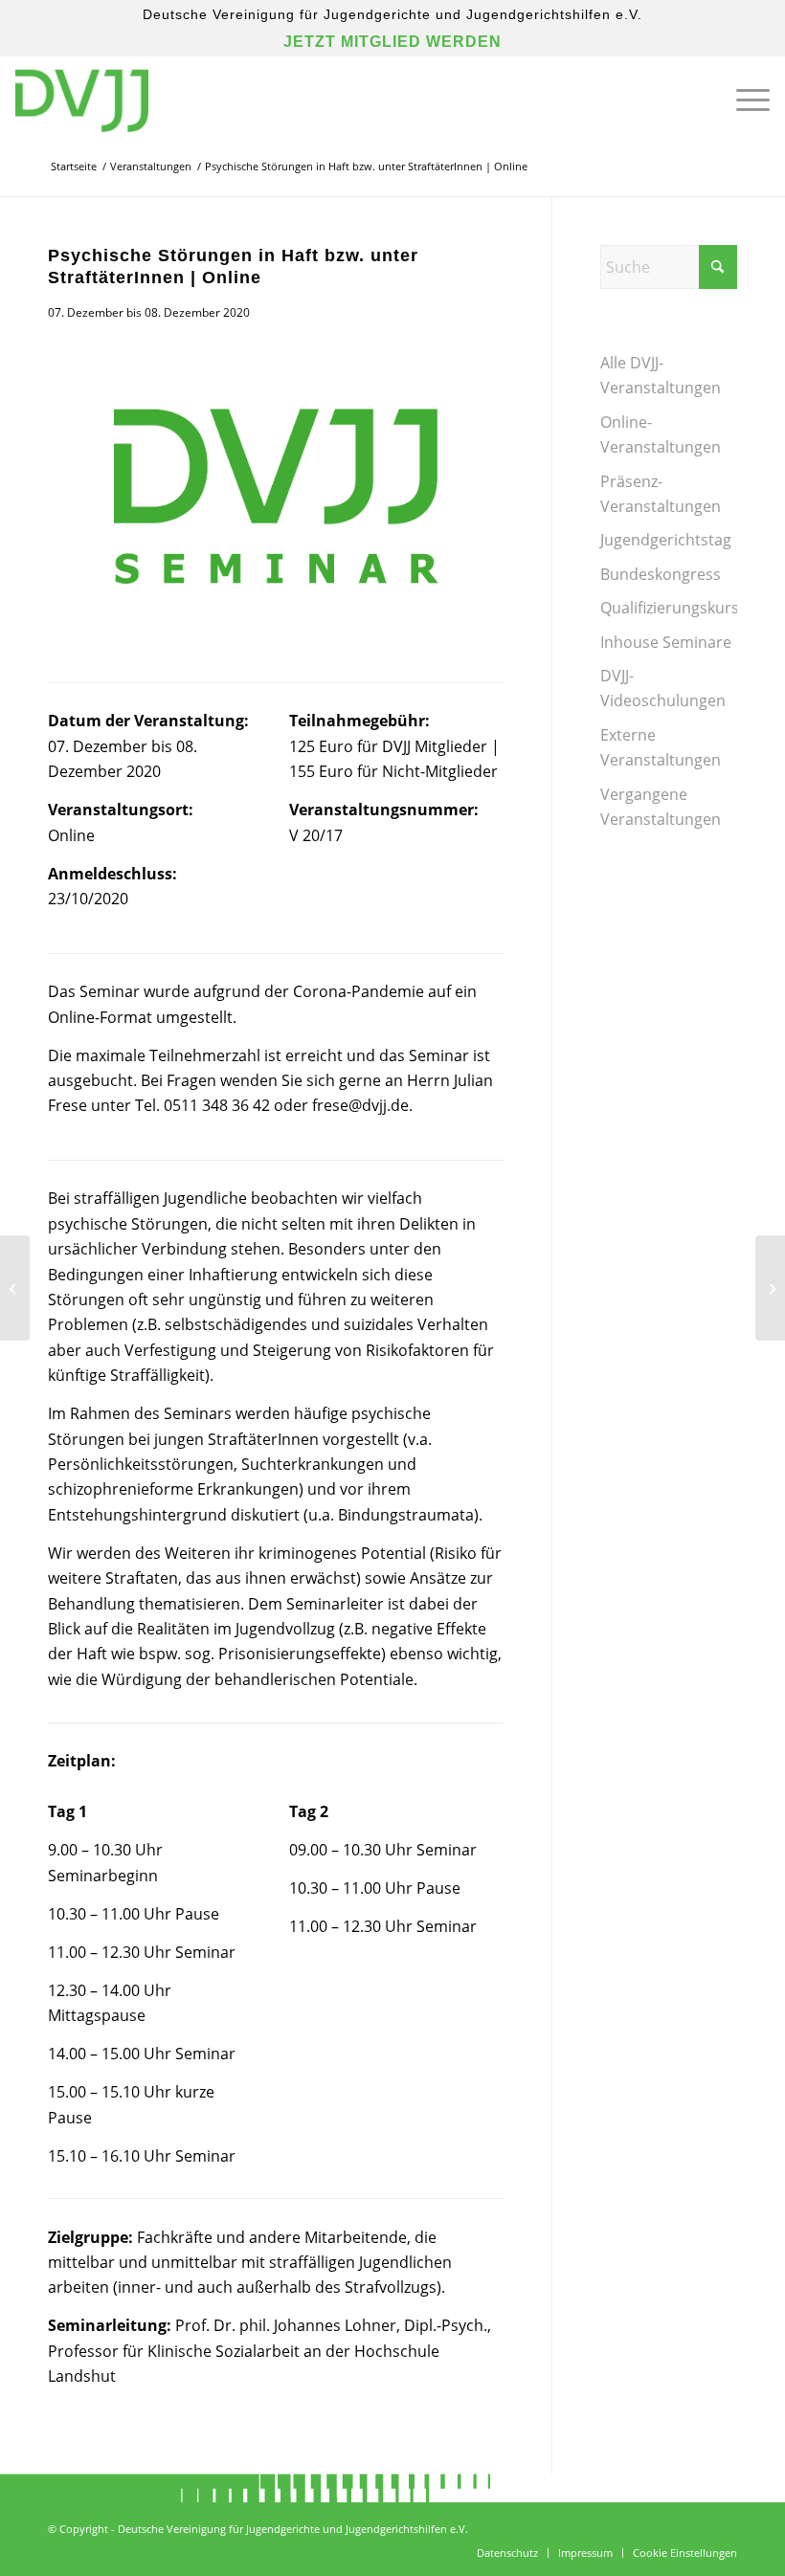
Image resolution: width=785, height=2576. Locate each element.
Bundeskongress (661, 574)
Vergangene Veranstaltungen (661, 807)
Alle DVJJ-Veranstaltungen (661, 375)
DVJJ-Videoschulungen (663, 688)
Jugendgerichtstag (666, 540)
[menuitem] (743, 100)
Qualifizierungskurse (669, 608)
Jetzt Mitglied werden (392, 42)
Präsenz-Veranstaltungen (661, 494)
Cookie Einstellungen (685, 2553)
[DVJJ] (81, 100)
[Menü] (743, 100)
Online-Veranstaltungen (661, 434)
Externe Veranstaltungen (661, 747)
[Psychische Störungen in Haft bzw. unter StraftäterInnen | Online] (276, 489)
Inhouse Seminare (666, 642)
